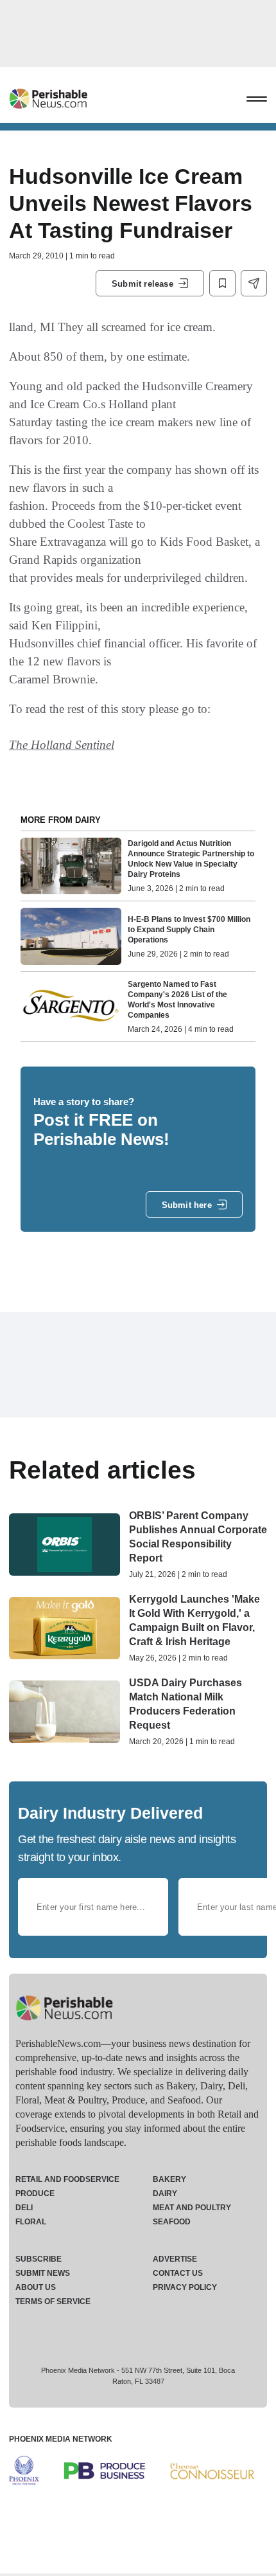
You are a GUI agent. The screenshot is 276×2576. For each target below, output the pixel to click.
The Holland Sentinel (62, 745)
